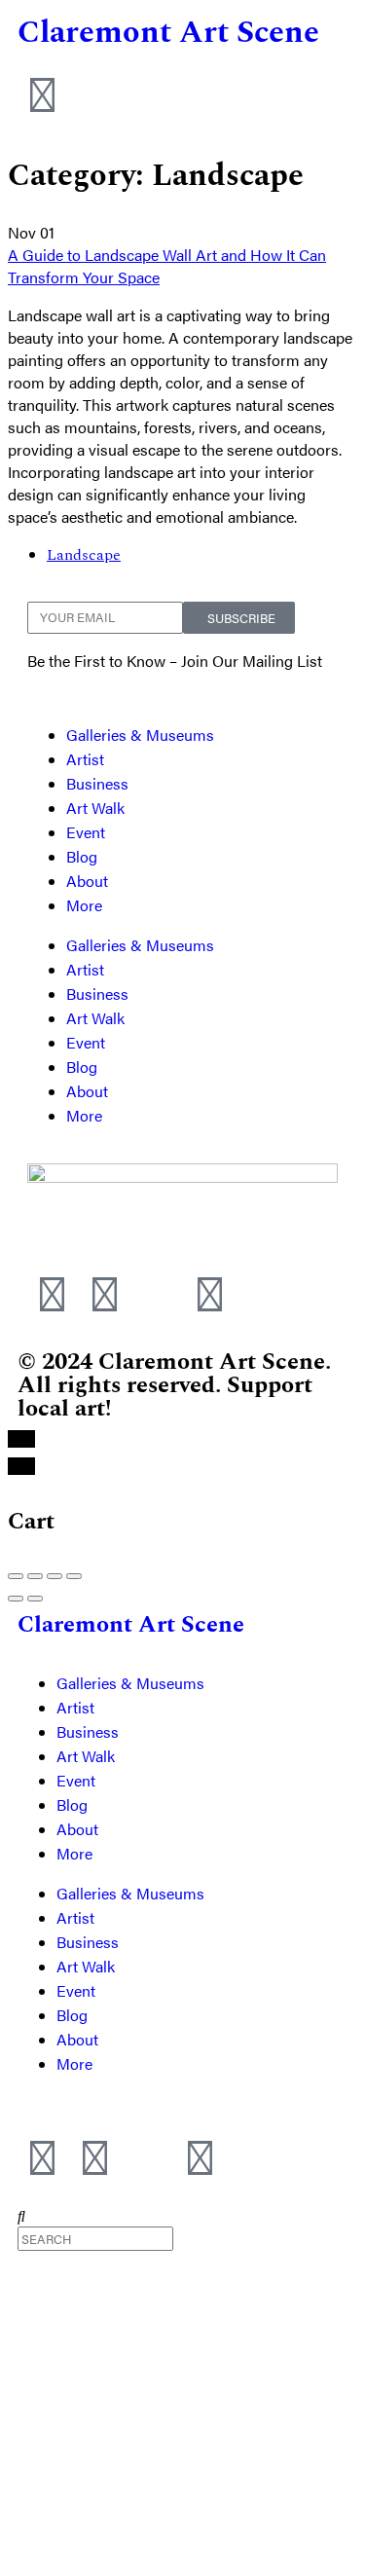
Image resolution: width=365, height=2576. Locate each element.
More (84, 905)
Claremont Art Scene (168, 33)
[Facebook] (104, 1292)
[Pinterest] (209, 1292)
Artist (85, 759)
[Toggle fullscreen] (55, 1576)
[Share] (35, 1576)
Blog (82, 856)
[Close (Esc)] (16, 1576)
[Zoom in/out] (74, 1576)
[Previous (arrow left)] (16, 1599)
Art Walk (95, 808)
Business (97, 783)
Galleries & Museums (140, 735)
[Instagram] (52, 1292)
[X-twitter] (157, 1292)
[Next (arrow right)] (35, 1599)
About (87, 881)
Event (86, 832)
